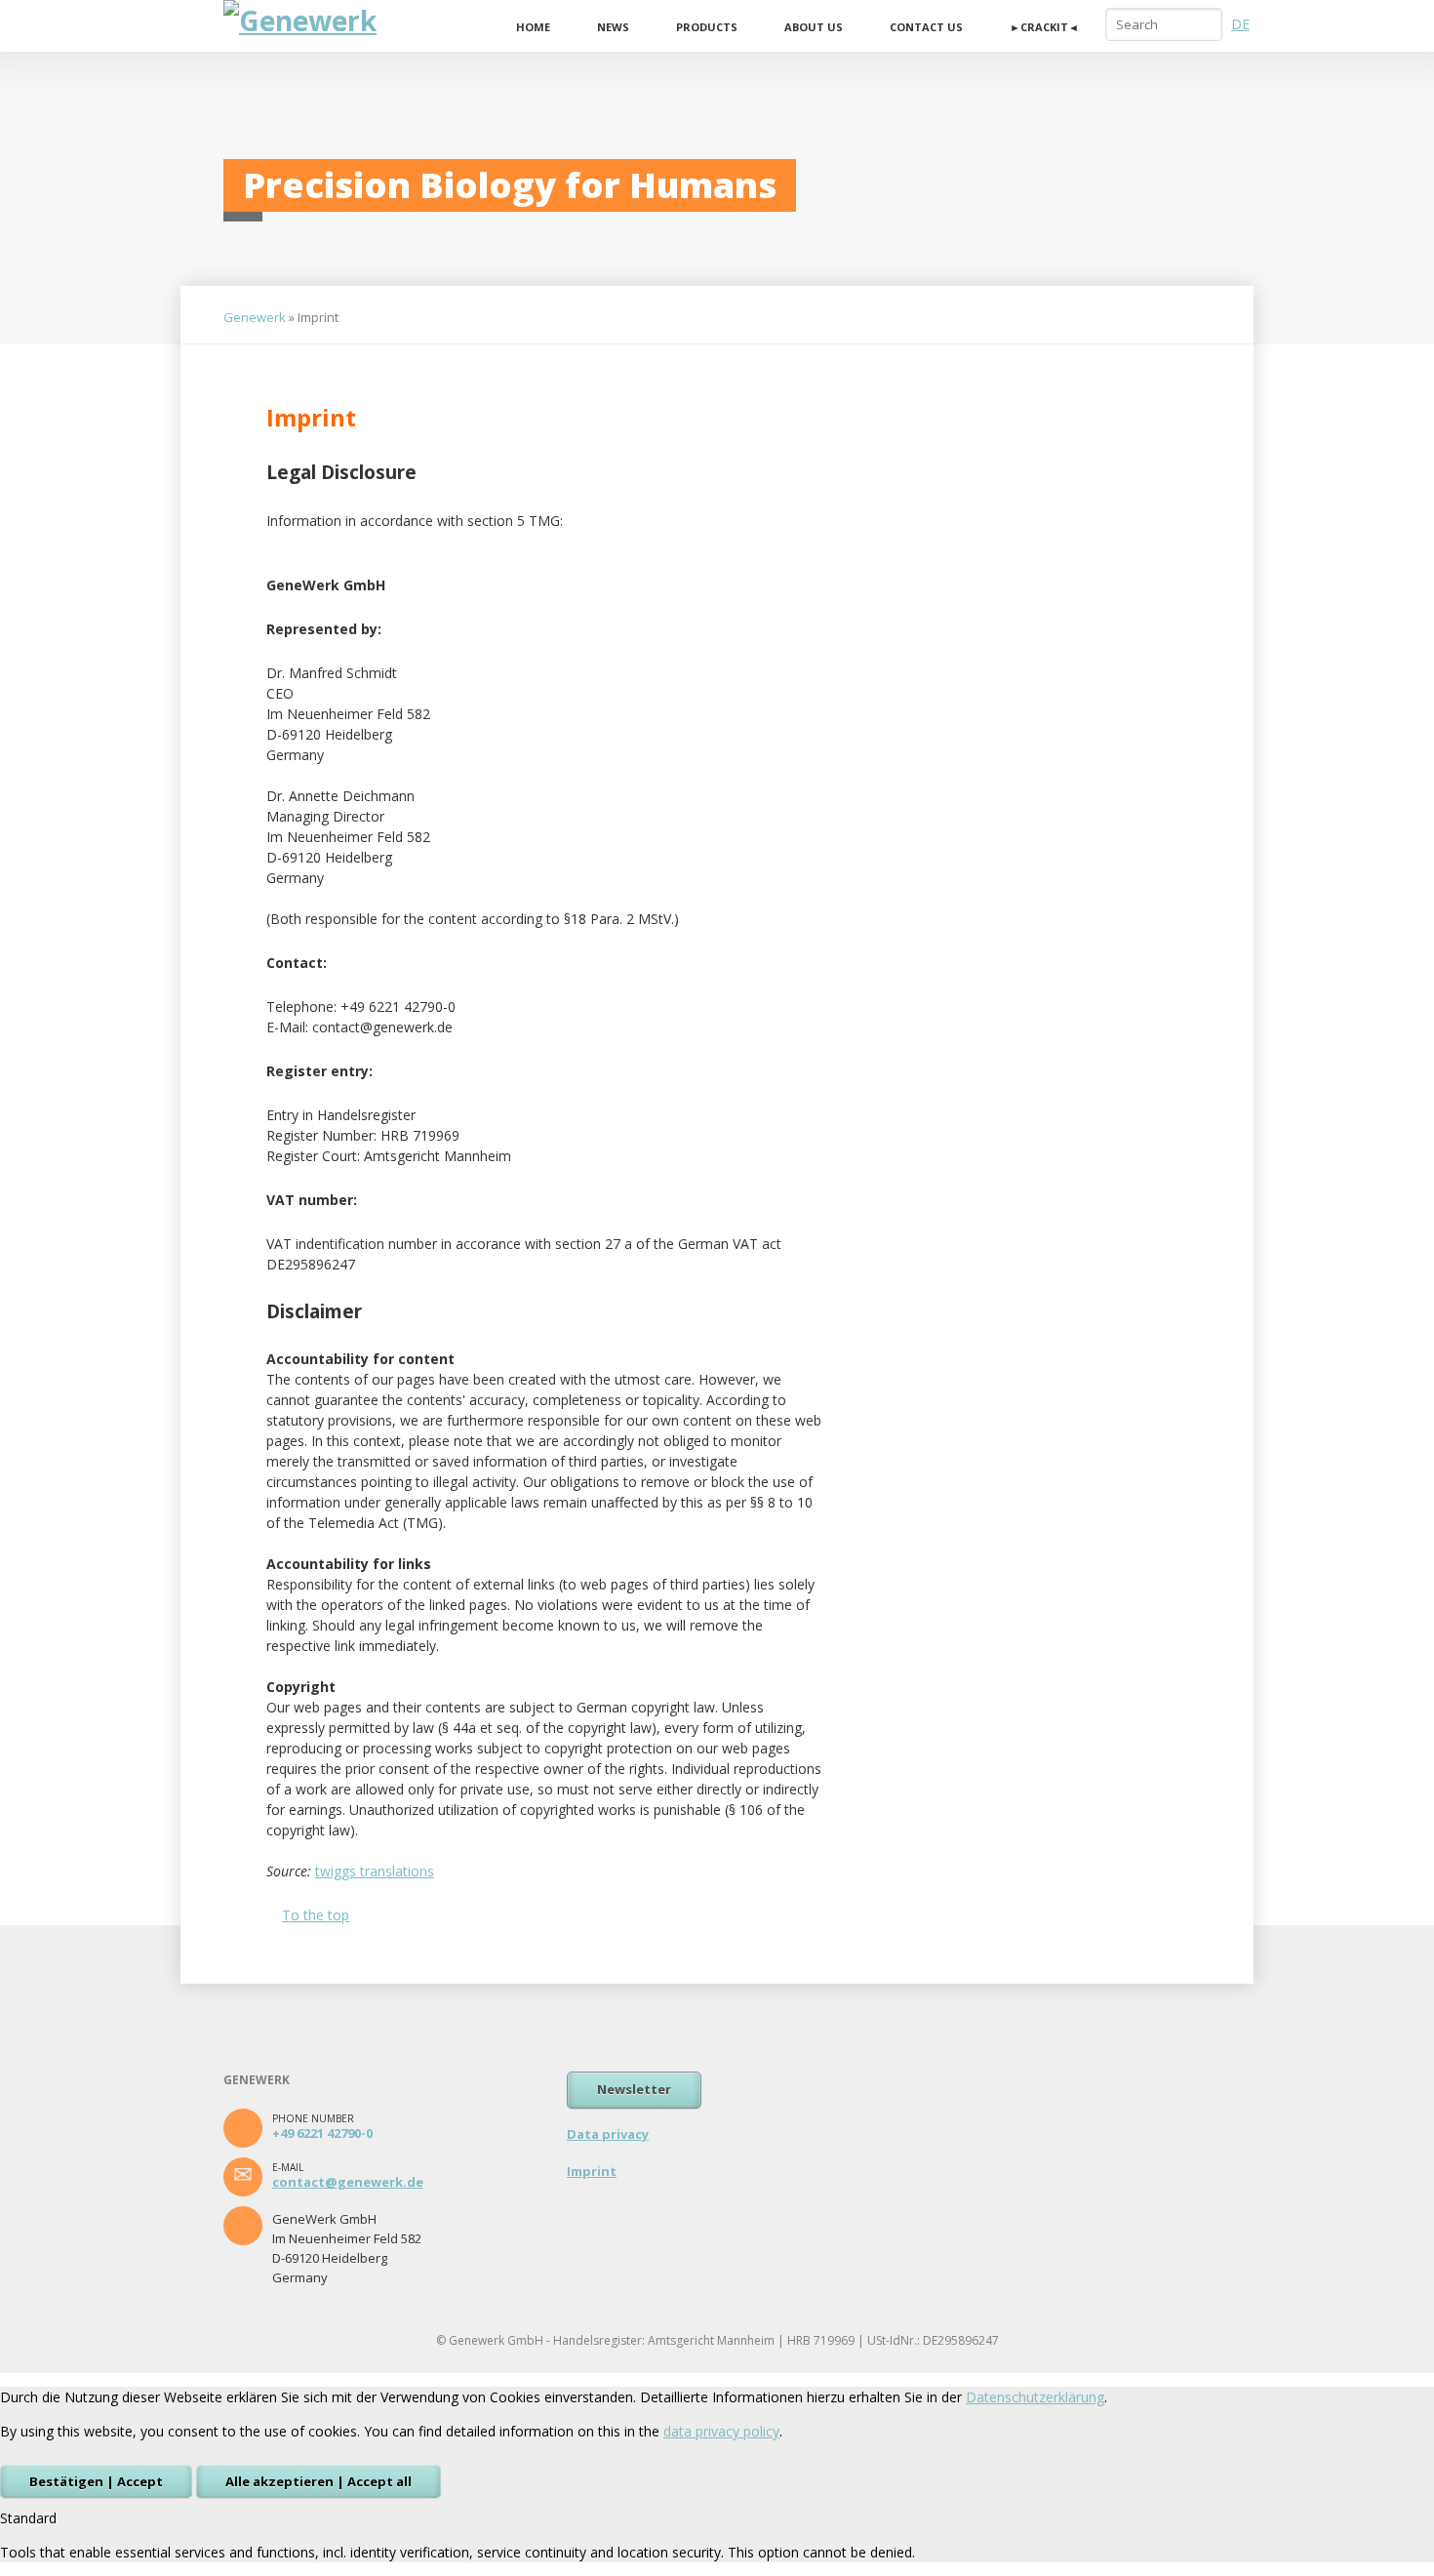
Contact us (926, 27)
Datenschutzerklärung (1035, 2397)
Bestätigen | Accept (96, 2481)
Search (1206, 23)
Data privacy (608, 2134)
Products (707, 27)
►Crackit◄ (1044, 27)
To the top (316, 1915)
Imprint (592, 2171)
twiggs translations (375, 1871)
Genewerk (255, 317)
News (613, 27)
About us (814, 27)
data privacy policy (721, 2431)
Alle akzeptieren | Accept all (319, 2481)
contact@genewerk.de (348, 2182)
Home (533, 27)
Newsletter (634, 2089)
